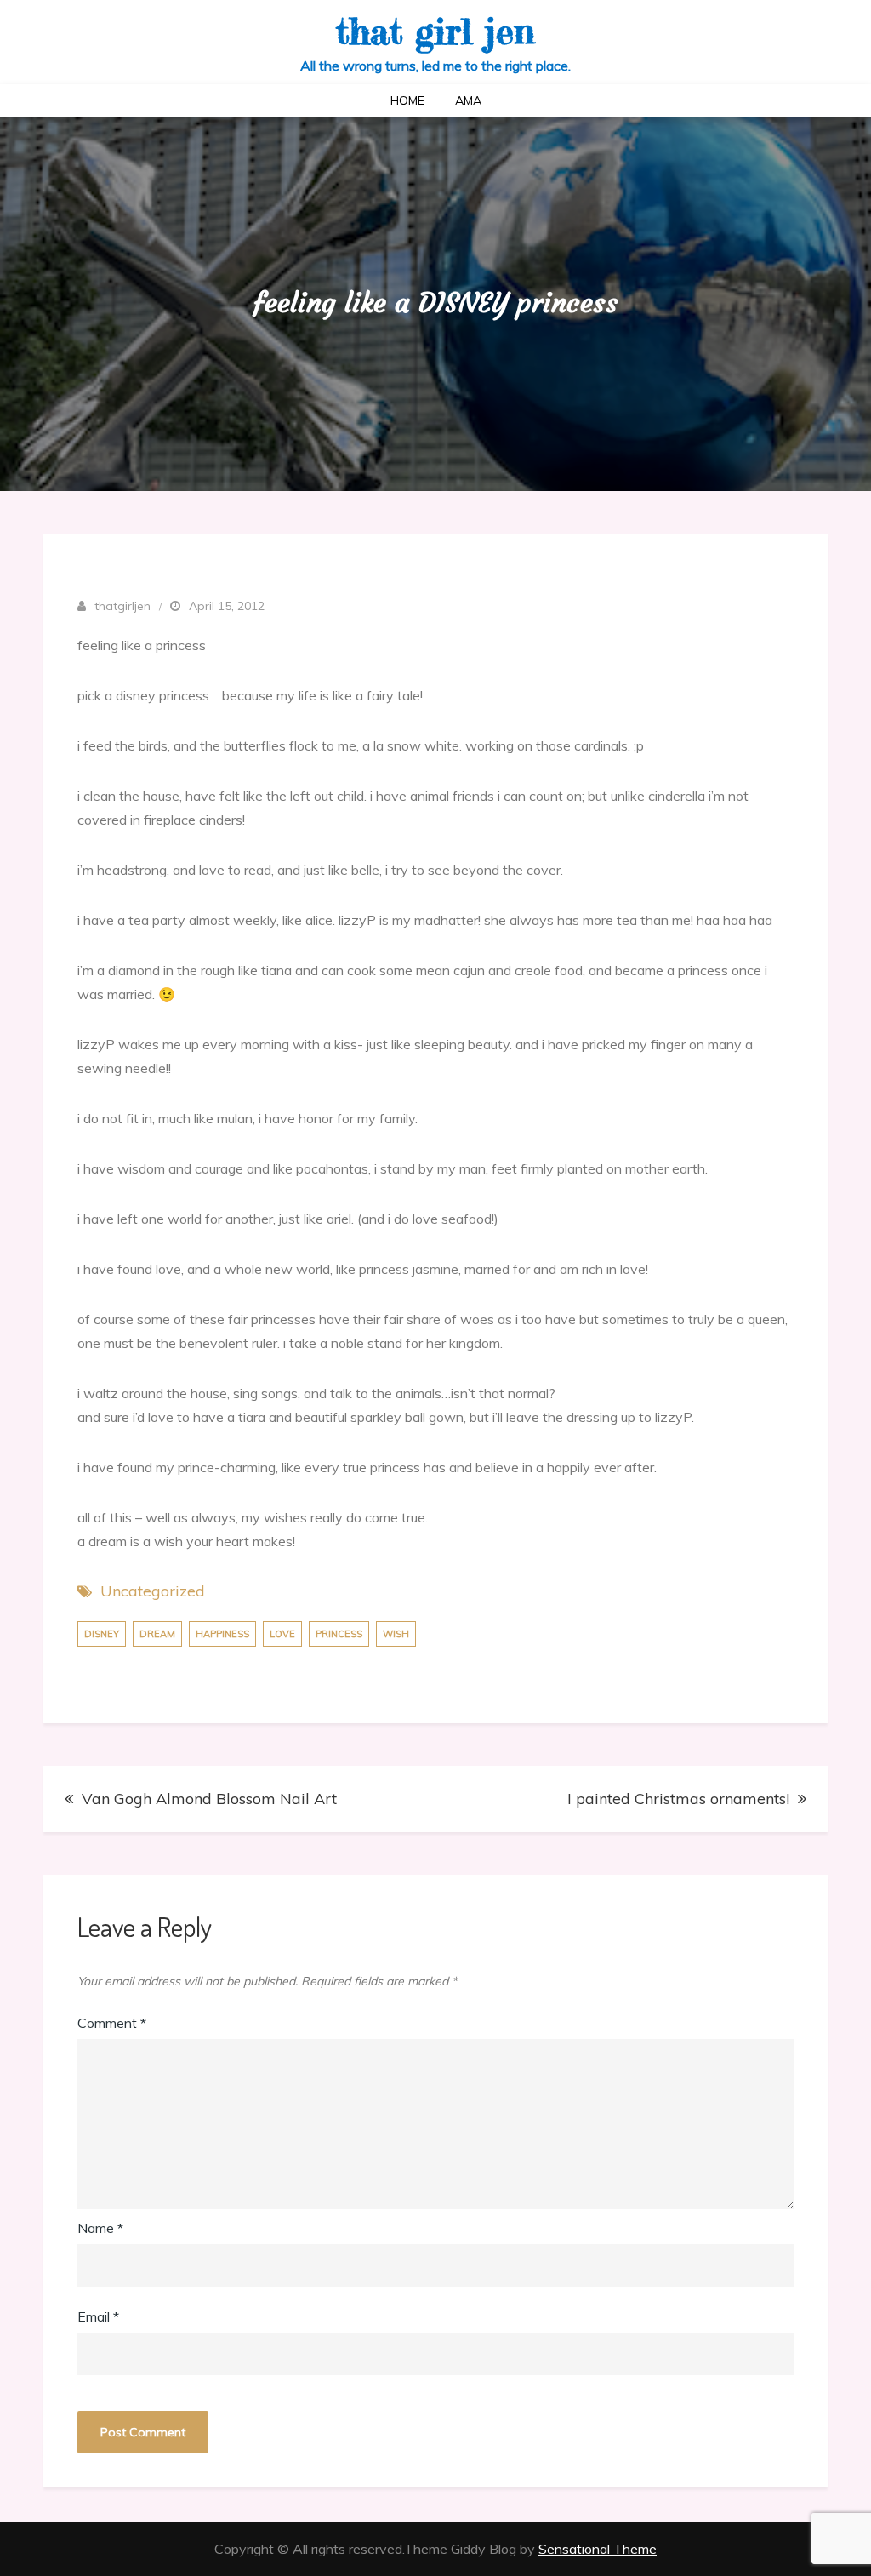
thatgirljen (122, 606)
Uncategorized (153, 1591)
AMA (468, 100)
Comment (112, 2023)
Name (100, 2228)
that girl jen (435, 31)
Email (98, 2316)
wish (396, 1634)
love (282, 1634)
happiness (222, 1634)
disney (102, 1634)
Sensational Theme (598, 2549)
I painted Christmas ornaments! (678, 1799)
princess (339, 1634)
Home (407, 100)
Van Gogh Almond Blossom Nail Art (209, 1799)
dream (157, 1634)
